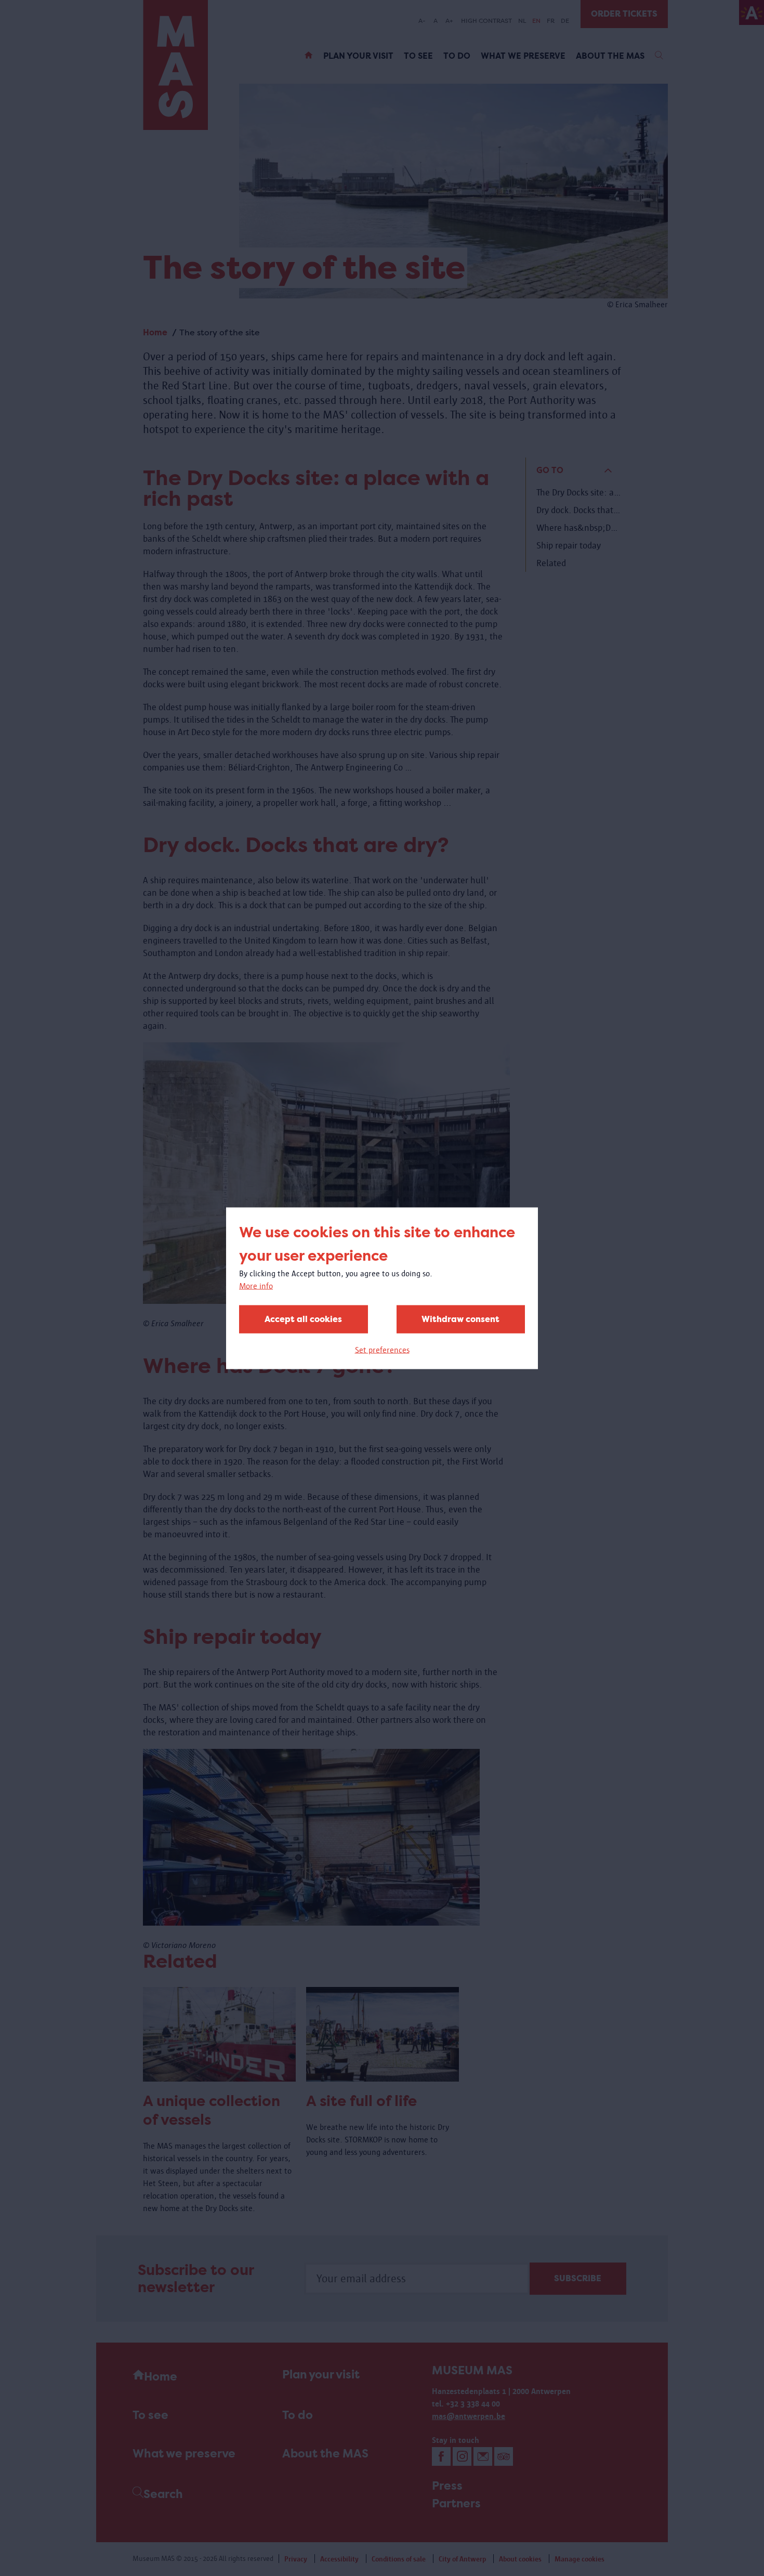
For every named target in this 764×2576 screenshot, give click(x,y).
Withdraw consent (460, 1319)
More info (256, 1285)
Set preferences (382, 1349)
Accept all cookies (303, 1319)
